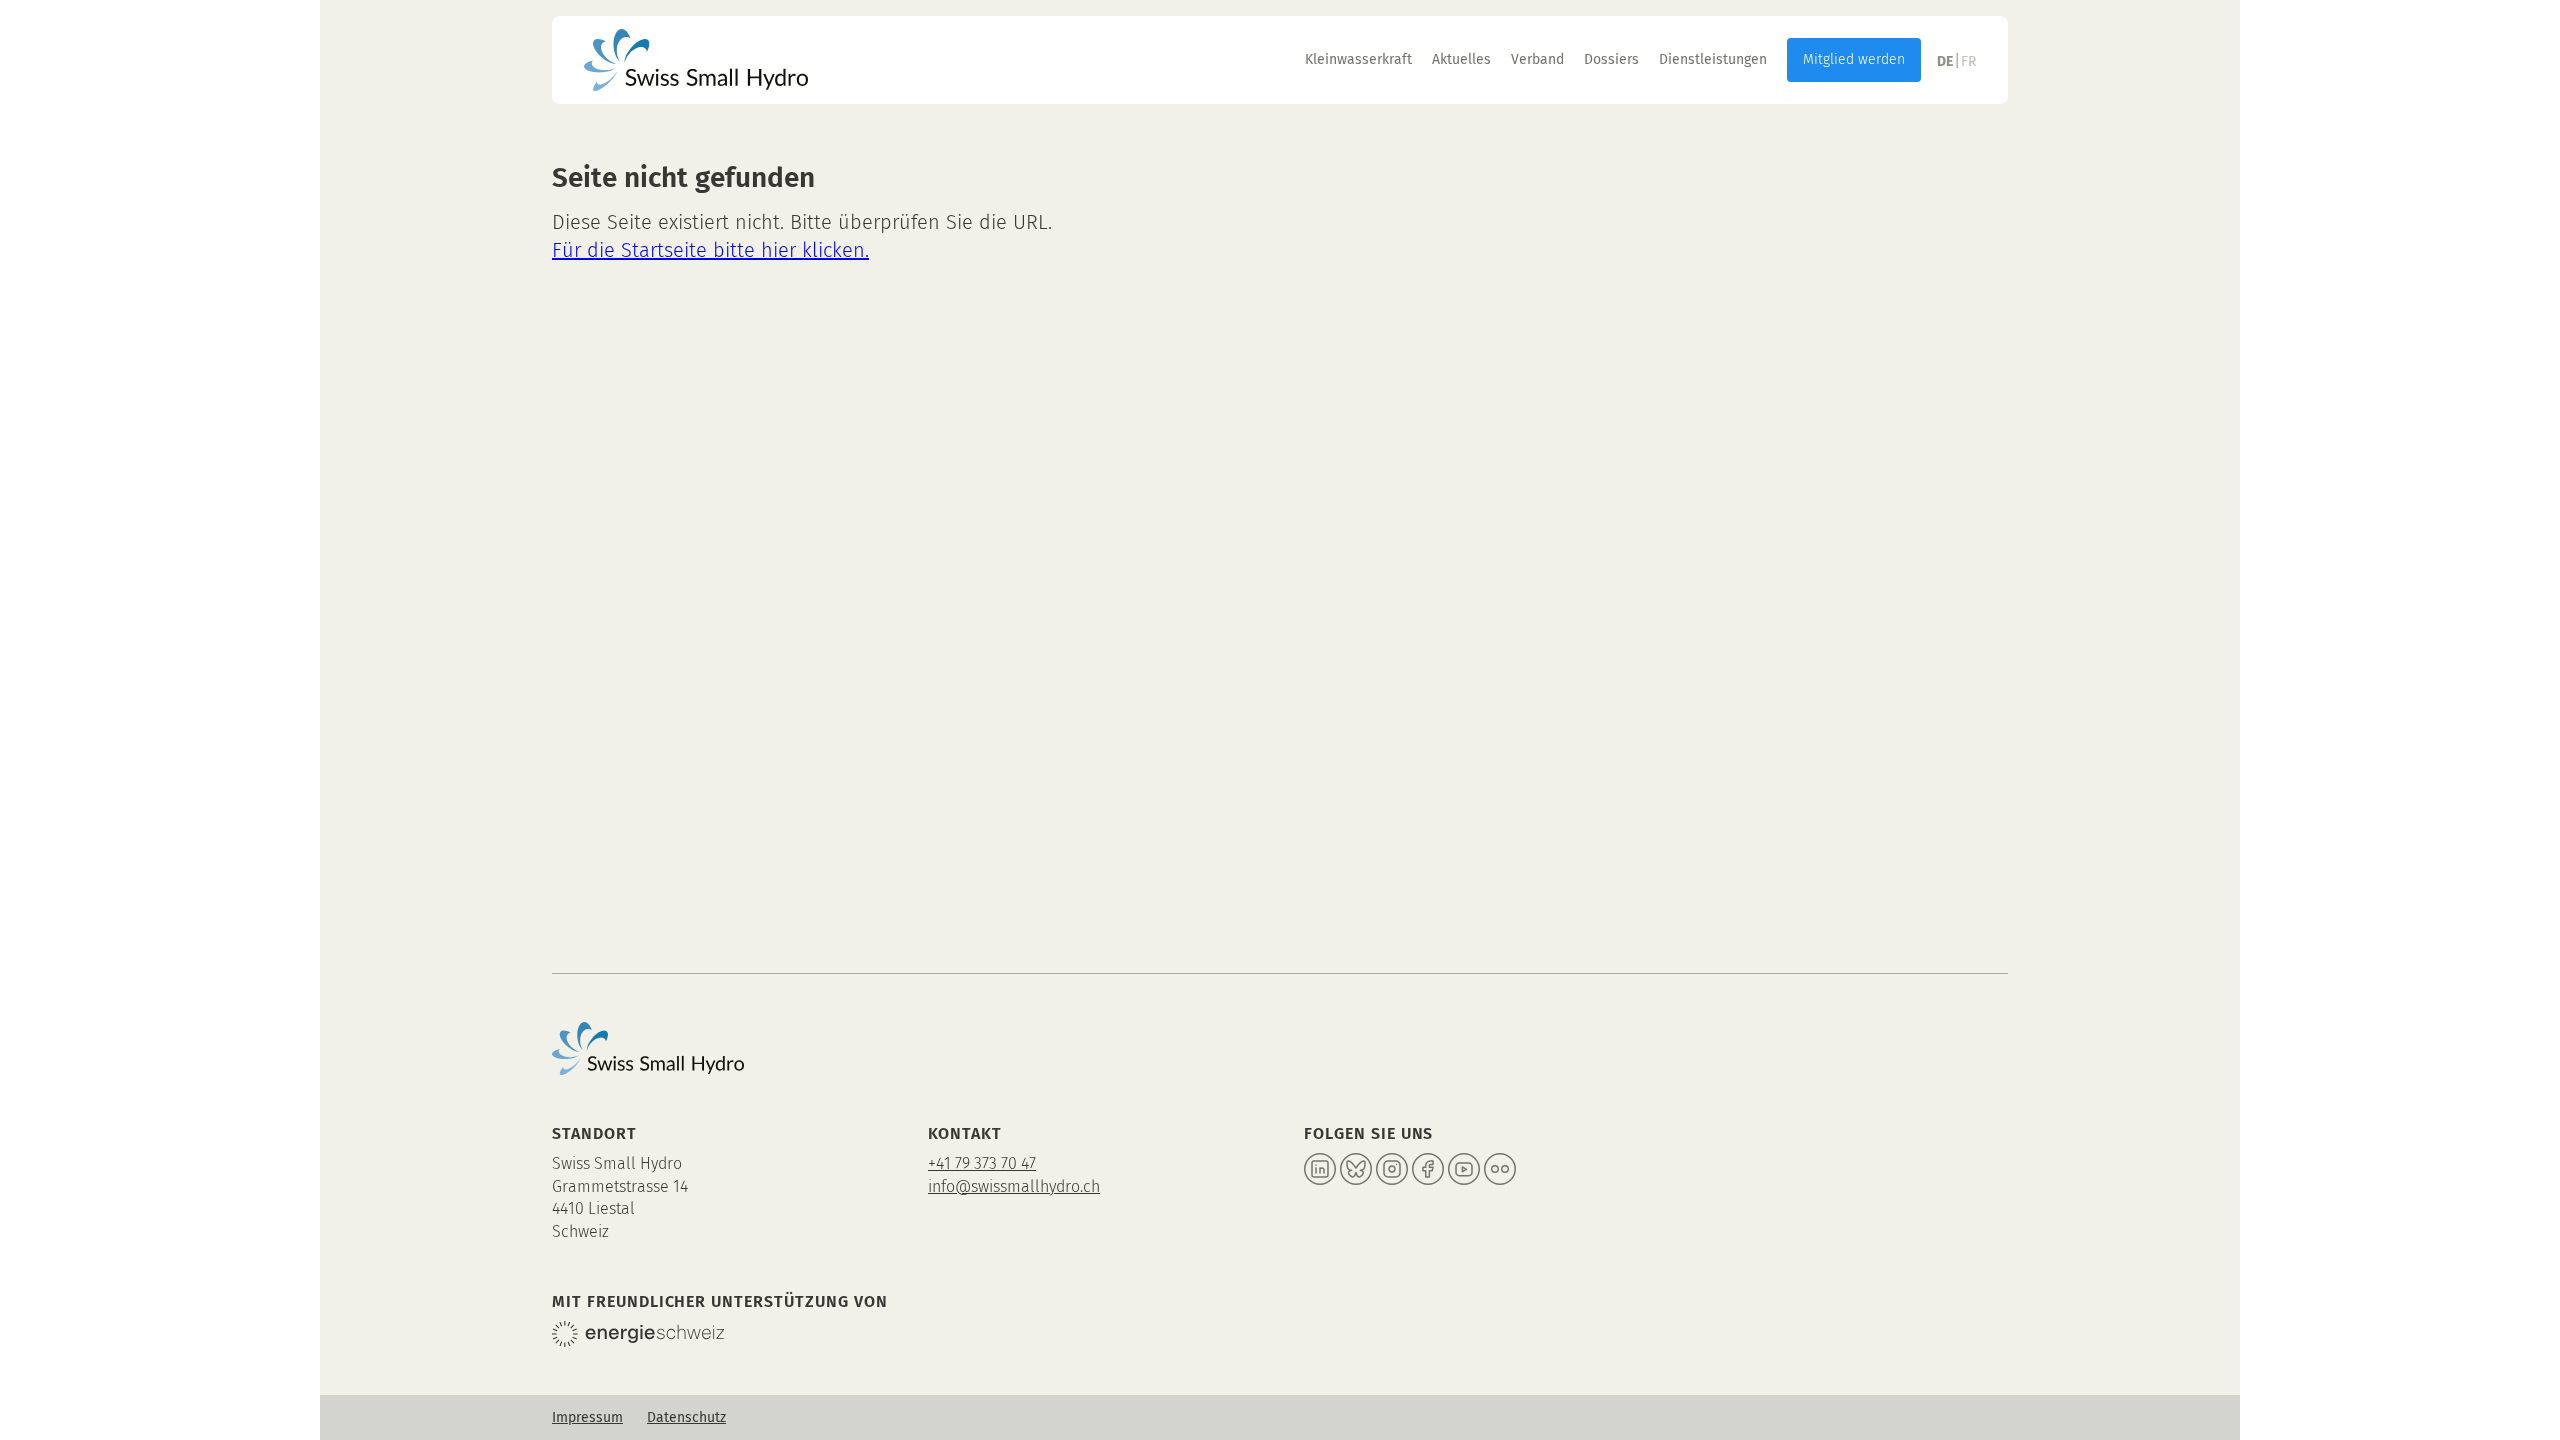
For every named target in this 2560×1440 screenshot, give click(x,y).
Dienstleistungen (1713, 59)
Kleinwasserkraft (1358, 59)
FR (1968, 61)
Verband (1537, 59)
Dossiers (1611, 59)
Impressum (587, 1417)
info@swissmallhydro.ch (1014, 1186)
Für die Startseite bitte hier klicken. (710, 250)
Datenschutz (686, 1417)
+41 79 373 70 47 (982, 1163)
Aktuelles (1461, 59)
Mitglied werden (1854, 59)
